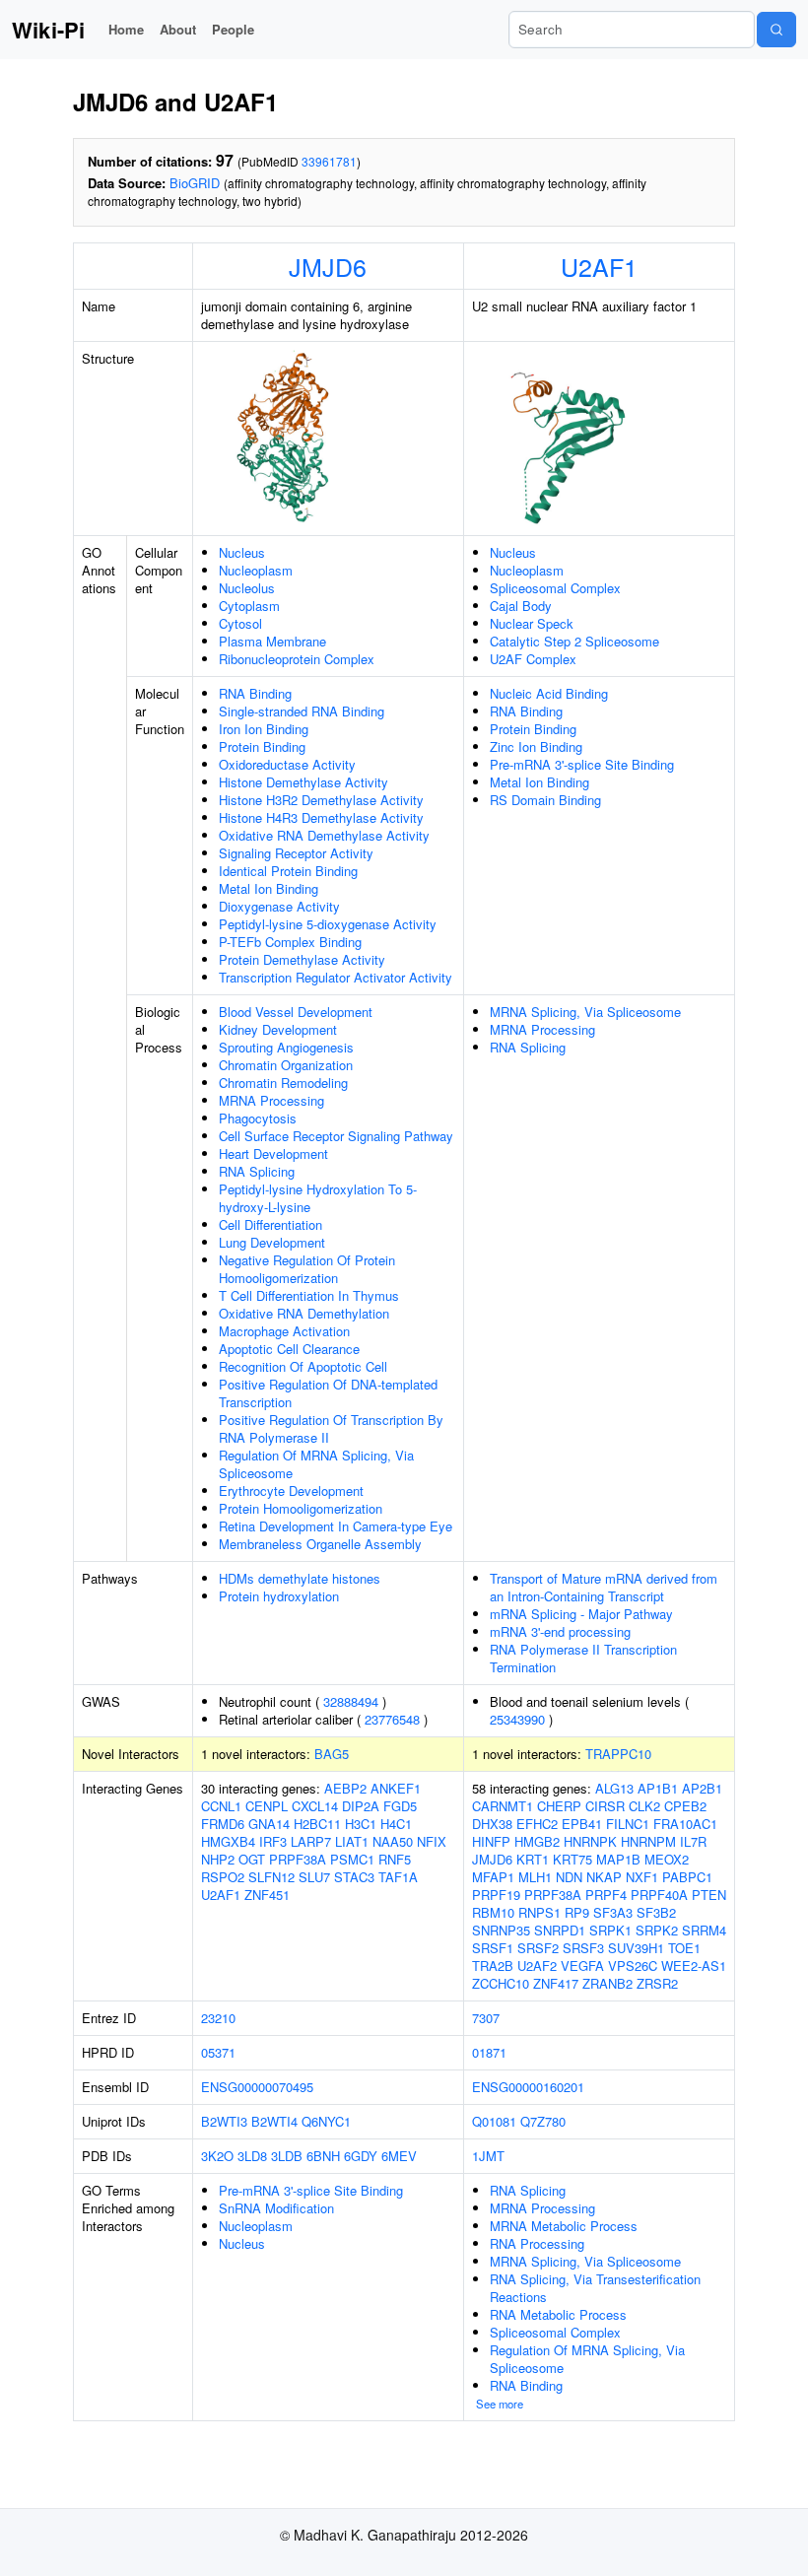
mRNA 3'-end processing (560, 1631)
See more (500, 2404)
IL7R (693, 1841)
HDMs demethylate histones (300, 1578)
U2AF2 (537, 1966)
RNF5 (395, 1859)
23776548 (392, 1719)
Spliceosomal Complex (555, 588)
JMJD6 (328, 266)
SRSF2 (538, 1948)
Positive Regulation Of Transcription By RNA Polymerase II (331, 1428)
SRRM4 (704, 1930)
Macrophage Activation (284, 1331)
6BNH (323, 2156)
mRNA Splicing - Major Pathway (581, 1614)
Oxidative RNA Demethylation (304, 1313)
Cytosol (240, 623)
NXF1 (642, 1877)
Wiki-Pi (48, 30)
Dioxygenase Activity (279, 906)
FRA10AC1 (685, 1824)
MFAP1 (493, 1877)
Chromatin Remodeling (283, 1083)
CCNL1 (221, 1806)
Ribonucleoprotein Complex (297, 659)
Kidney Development (278, 1029)
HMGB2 (537, 1841)
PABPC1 (687, 1877)
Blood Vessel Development (296, 1012)
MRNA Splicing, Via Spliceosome (585, 1012)
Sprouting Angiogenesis (286, 1047)
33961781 (329, 161)
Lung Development (272, 1242)
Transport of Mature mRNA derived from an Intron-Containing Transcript (604, 1587)
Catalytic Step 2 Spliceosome (574, 641)
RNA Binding (255, 693)
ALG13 (614, 1788)
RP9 (577, 1912)
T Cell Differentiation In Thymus (309, 1295)
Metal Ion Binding (269, 888)
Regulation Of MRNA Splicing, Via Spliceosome (316, 1464)
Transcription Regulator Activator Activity (336, 977)
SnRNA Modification (276, 2208)
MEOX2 (667, 1859)
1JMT (488, 2156)
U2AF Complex (533, 659)
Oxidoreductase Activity (287, 764)
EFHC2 (537, 1824)
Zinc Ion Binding (536, 746)
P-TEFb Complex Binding (290, 942)
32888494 (351, 1701)
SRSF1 (493, 1948)
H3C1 (361, 1824)
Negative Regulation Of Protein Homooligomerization (307, 1269)
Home (126, 29)
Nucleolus (247, 588)
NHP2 (218, 1859)
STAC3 (354, 1877)
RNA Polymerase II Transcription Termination (583, 1658)
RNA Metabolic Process (558, 2314)
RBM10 (493, 1912)
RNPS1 (539, 1912)
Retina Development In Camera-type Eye (336, 1526)
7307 (486, 2018)
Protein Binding (262, 746)
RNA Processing (537, 2243)
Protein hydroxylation (279, 1596)
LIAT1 (352, 1841)
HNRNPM (648, 1841)
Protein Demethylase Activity (302, 959)
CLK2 (644, 1806)
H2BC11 (317, 1824)
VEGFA (582, 1966)
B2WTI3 (224, 2121)
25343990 (517, 1719)
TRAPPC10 (618, 1754)
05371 (218, 2052)
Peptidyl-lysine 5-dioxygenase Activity (328, 924)
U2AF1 (599, 266)
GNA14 (269, 1824)
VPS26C (633, 1966)
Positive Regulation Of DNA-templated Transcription (328, 1393)
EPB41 (582, 1824)
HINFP (491, 1841)
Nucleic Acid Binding (549, 693)
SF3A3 (613, 1912)
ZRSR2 (657, 1983)
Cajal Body (521, 606)
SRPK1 (610, 1930)
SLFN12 (271, 1877)
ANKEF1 (396, 1788)
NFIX (432, 1841)
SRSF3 (583, 1948)
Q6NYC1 (326, 2121)
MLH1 (535, 1877)
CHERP (559, 1806)
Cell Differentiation (270, 1224)
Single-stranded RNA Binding (302, 711)
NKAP (604, 1877)
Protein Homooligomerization (301, 1508)
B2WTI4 (274, 2121)
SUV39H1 (636, 1948)
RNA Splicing (257, 1171)
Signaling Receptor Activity (296, 853)
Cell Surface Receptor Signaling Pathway (336, 1136)
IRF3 (273, 1841)
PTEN (709, 1895)
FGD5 (400, 1806)
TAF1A (398, 1877)
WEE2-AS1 (694, 1966)
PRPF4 (606, 1895)
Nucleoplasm (256, 570)
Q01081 (494, 2121)
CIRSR (605, 1806)
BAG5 (332, 1754)
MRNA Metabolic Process (564, 2226)
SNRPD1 (560, 1930)
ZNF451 (267, 1895)
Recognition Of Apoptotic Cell (303, 1366)
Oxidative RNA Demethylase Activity (324, 835)
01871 (489, 2052)
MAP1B (618, 1859)
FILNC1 (628, 1824)
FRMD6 (223, 1824)
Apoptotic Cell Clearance (289, 1349)
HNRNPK (590, 1841)
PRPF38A (298, 1859)
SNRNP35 (501, 1930)
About (178, 29)
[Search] (776, 30)
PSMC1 (352, 1859)
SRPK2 (657, 1930)
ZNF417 (556, 1983)
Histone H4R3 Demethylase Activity (321, 817)
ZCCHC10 (501, 1983)
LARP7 (311, 1841)
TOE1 (684, 1948)
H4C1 (396, 1824)
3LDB (287, 2156)
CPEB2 (685, 1806)
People (233, 29)
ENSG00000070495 (257, 2087)
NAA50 (393, 1841)
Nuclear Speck (532, 623)
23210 (218, 2018)
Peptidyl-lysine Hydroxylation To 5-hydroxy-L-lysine (318, 1198)
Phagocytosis (258, 1118)
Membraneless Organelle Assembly (320, 1544)
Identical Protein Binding (288, 871)
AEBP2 (345, 1788)
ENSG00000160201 (528, 2087)
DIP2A (361, 1806)
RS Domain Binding (545, 800)
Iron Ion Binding (264, 729)
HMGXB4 (228, 1841)
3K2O (217, 2156)
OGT (252, 1859)
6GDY (361, 2156)
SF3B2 (656, 1912)
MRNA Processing (271, 1100)
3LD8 (252, 2156)
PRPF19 (496, 1895)
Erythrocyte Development (291, 1491)
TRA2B (493, 1966)
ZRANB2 (607, 1983)
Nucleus (242, 552)
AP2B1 (702, 1788)
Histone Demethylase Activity (303, 782)
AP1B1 (658, 1788)
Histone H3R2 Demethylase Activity (321, 800)
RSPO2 (223, 1877)
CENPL (267, 1806)
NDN (569, 1877)
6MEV (399, 2156)
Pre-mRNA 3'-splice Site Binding (582, 764)
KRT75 (572, 1859)
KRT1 (533, 1859)
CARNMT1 (503, 1806)
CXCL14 (315, 1806)
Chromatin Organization (286, 1065)
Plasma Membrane (272, 641)
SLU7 (314, 1877)
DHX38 (492, 1824)
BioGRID (195, 183)
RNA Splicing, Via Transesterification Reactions (595, 2288)
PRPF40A (659, 1895)
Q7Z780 (543, 2121)
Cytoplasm (249, 606)
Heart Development (273, 1153)
